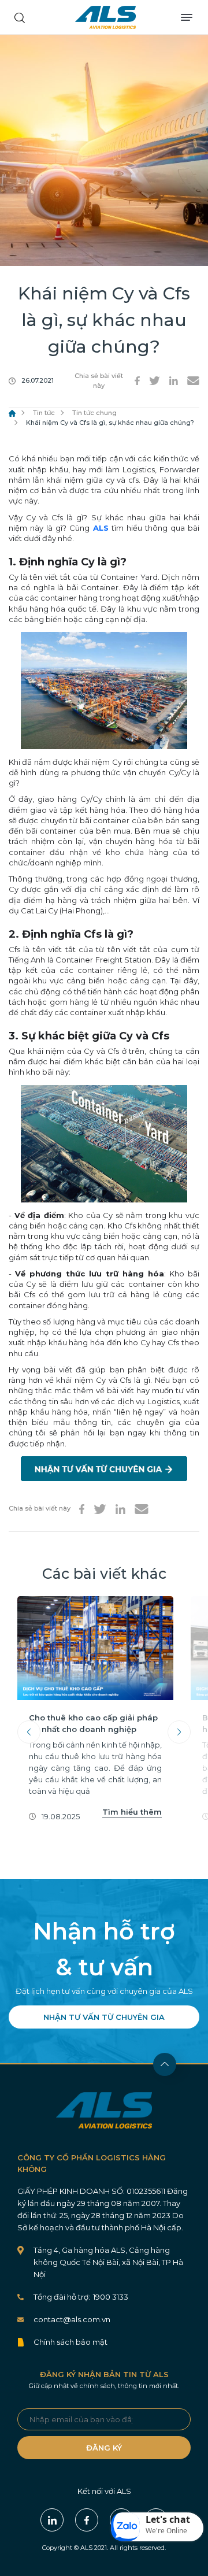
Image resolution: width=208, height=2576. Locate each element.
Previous (29, 1732)
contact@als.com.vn (72, 2319)
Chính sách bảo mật (70, 2342)
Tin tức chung (94, 413)
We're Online (166, 2531)
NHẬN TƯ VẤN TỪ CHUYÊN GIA (104, 2017)
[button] (157, 2527)
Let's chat (168, 2519)
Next (179, 1732)
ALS (105, 17)
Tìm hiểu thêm (132, 1812)
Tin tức (44, 413)
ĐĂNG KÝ (104, 2448)
